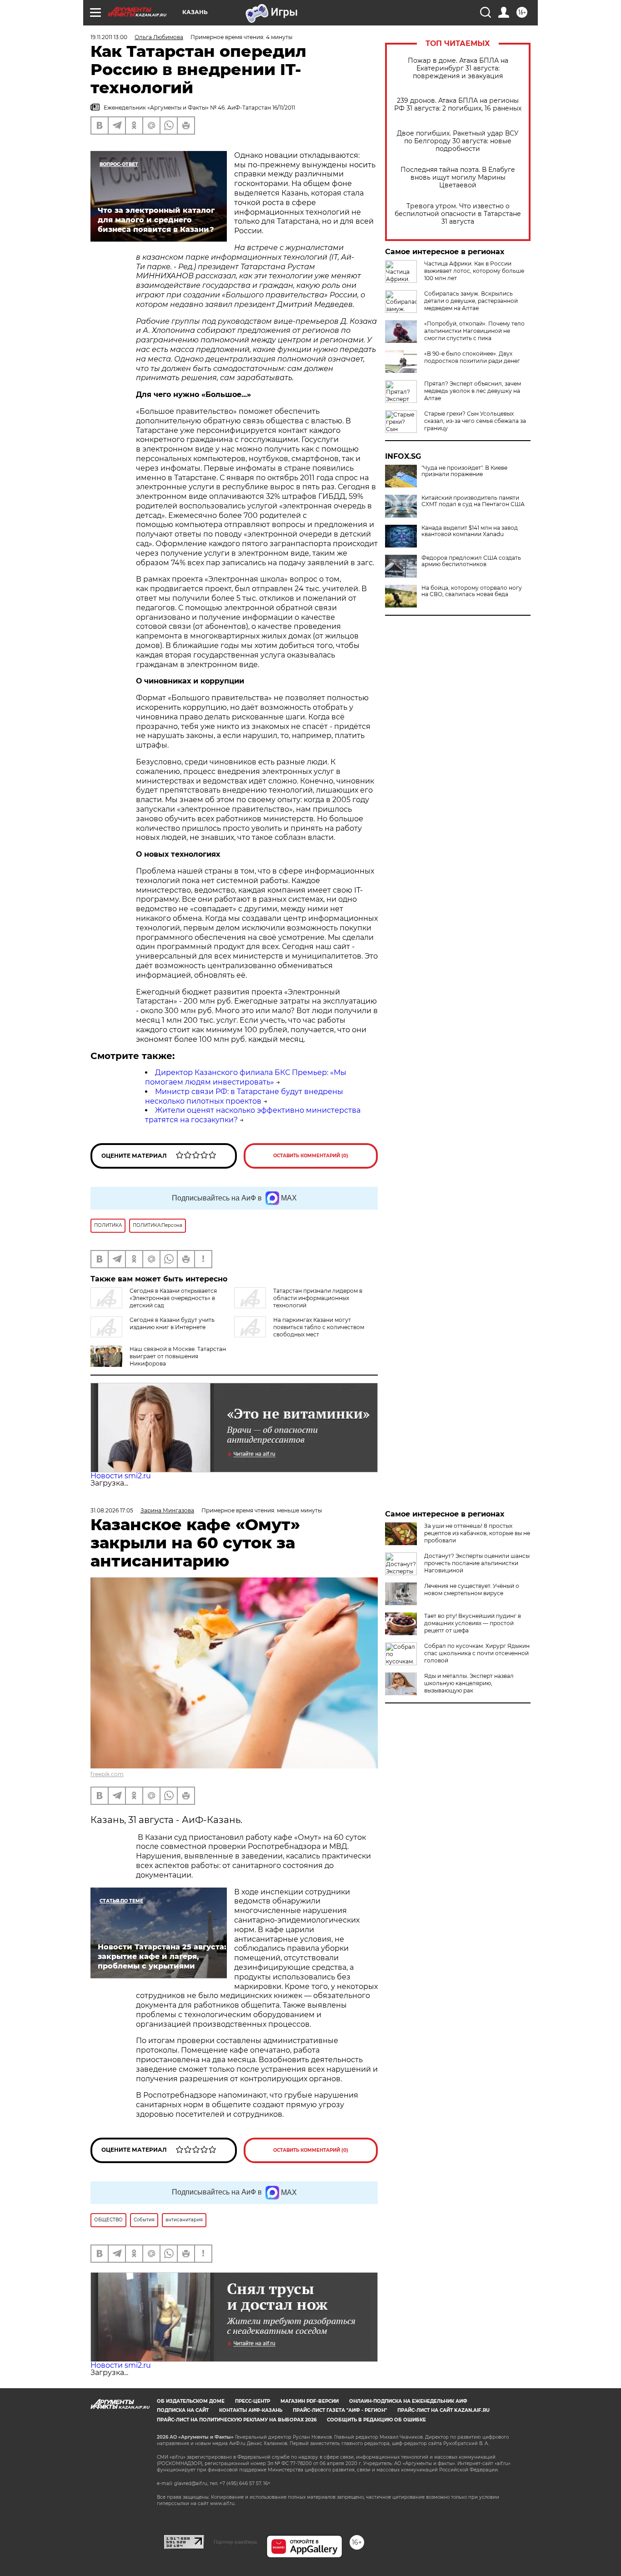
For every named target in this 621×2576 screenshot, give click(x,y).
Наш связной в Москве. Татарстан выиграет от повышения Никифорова (178, 1356)
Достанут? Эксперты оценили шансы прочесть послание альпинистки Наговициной (477, 1563)
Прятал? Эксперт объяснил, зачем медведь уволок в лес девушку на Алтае (473, 391)
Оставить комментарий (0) (311, 1156)
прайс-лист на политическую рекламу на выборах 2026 (237, 2420)
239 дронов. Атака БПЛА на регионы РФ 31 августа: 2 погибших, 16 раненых (458, 105)
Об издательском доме (191, 2401)
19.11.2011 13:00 (109, 37)
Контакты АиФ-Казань (251, 2410)
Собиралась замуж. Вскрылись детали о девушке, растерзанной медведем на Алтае (471, 301)
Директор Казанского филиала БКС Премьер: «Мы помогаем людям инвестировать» (246, 1077)
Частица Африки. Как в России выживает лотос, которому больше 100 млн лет (474, 271)
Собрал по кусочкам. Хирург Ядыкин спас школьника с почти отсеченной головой (477, 1653)
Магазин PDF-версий (310, 2401)
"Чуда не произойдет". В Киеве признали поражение (464, 471)
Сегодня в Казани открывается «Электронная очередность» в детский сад (173, 1298)
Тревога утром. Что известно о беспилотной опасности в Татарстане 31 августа (458, 214)
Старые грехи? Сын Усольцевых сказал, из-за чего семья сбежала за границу (475, 421)
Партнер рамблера (235, 2542)
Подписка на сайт (183, 2410)
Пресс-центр (253, 2401)
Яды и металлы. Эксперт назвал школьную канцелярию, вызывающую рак (469, 1683)
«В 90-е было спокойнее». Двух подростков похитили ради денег (472, 357)
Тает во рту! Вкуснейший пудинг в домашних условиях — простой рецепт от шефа (473, 1623)
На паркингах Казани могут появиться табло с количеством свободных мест (319, 1327)
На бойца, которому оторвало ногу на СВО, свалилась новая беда (472, 591)
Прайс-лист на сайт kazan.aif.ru (443, 2410)
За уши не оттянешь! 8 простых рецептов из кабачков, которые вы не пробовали (477, 1533)
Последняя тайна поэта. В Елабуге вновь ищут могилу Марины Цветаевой (458, 178)
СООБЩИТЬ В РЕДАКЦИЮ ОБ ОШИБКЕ (376, 2420)
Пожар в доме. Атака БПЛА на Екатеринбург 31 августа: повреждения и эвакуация (458, 68)
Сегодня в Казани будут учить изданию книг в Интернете (172, 1323)
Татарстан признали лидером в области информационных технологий (318, 1298)
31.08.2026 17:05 (112, 1510)
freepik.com (107, 1774)
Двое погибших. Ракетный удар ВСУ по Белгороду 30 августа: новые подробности (458, 141)
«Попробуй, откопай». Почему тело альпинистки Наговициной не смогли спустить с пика (474, 331)
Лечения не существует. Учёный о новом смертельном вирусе (472, 1589)
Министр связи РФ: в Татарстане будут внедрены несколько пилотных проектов (244, 1096)
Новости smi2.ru (121, 1476)
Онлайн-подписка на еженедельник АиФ (408, 2401)
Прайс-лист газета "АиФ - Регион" (340, 2410)
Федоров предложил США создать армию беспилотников (471, 561)
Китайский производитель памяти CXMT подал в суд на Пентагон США (473, 501)
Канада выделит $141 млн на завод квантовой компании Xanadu (470, 531)
